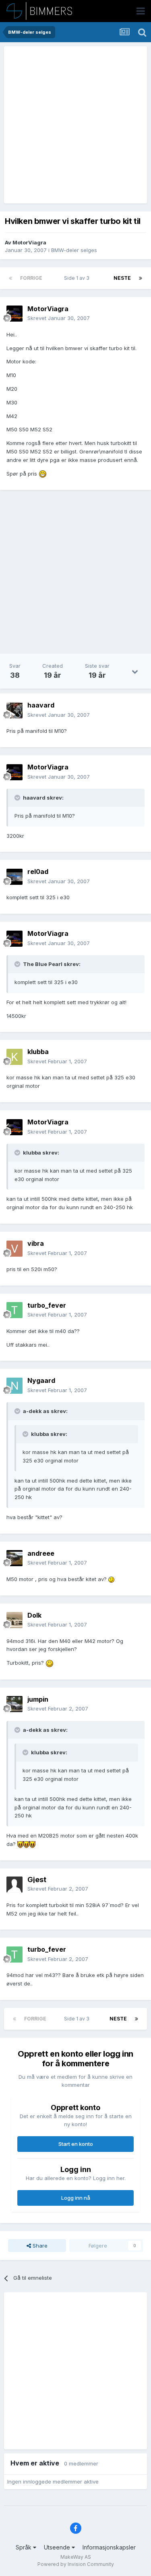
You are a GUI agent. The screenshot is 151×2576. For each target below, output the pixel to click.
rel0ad (38, 872)
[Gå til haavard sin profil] (14, 710)
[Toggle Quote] (18, 798)
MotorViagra (29, 242)
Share (39, 2246)
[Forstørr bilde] (43, 474)
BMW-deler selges (74, 250)
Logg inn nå (76, 2198)
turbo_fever (47, 1305)
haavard (41, 705)
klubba (38, 1052)
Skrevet (59, 318)
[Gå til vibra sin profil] (14, 1249)
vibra (36, 1243)
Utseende (58, 2547)
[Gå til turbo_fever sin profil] (14, 1310)
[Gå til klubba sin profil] (14, 1057)
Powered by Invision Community (76, 2564)
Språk (24, 2547)
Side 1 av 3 (78, 278)
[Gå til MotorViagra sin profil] (14, 314)
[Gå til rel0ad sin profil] (14, 877)
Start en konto (76, 2144)
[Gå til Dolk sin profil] (14, 1620)
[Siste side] (141, 278)
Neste (122, 278)
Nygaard (41, 1380)
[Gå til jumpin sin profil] (14, 1704)
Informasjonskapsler (109, 2547)
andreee (41, 1553)
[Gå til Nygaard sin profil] (14, 1386)
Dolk (34, 1615)
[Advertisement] (75, 125)
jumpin (38, 1699)
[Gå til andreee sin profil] (14, 1558)
